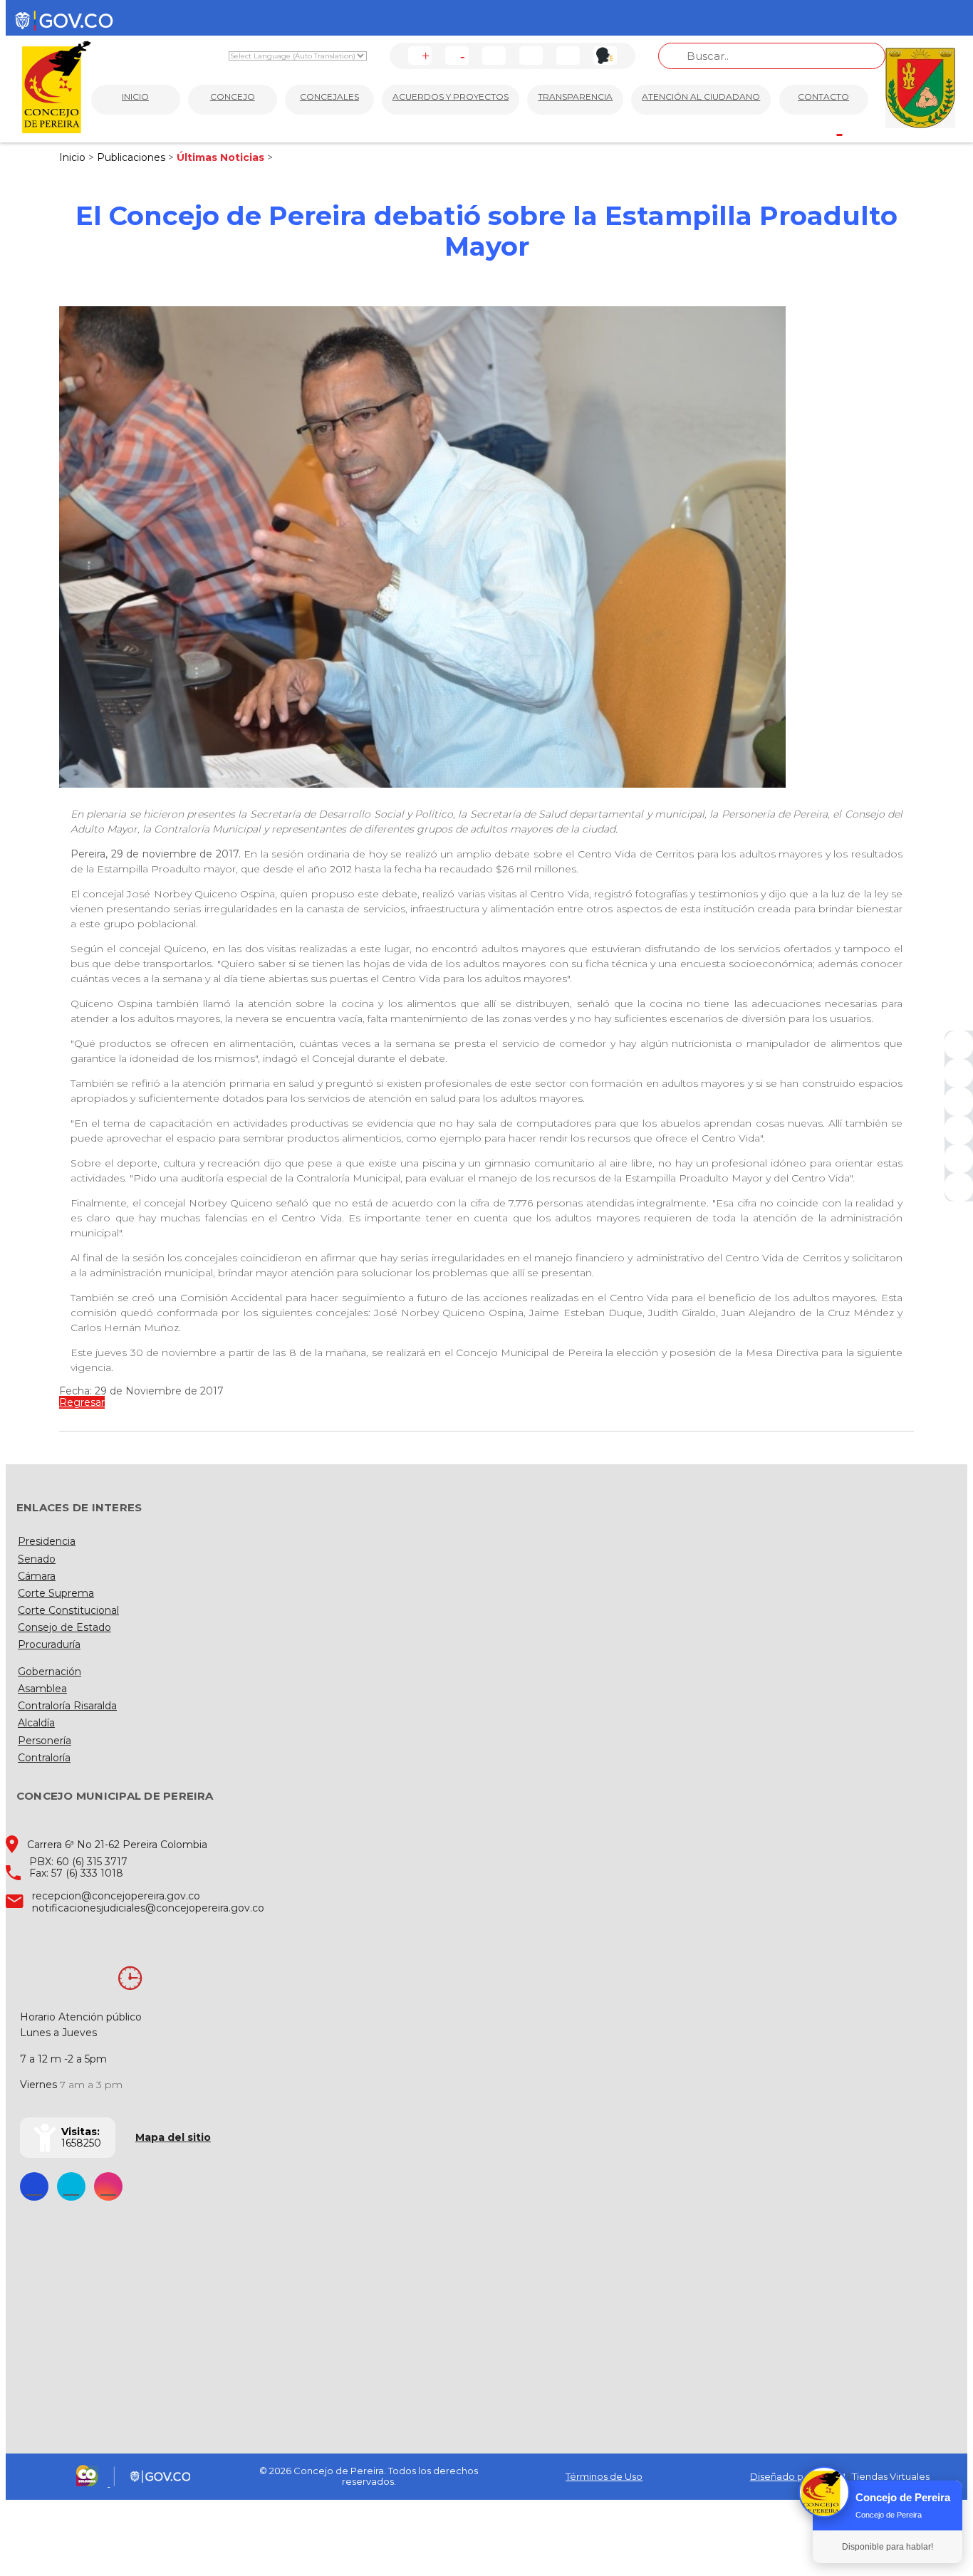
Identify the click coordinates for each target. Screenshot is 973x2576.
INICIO (135, 97)
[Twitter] (959, 1073)
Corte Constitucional (68, 1610)
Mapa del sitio (173, 2137)
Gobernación (50, 1672)
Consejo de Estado (64, 1627)
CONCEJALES (329, 97)
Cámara (37, 1576)
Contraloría (44, 1758)
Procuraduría (49, 1644)
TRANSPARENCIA (575, 97)
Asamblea (42, 1689)
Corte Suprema (56, 1593)
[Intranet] (959, 1187)
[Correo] (959, 1159)
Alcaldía (36, 1723)
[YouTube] (959, 1102)
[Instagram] (959, 1130)
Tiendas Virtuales (891, 2476)
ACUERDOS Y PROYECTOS (451, 97)
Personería (45, 1741)
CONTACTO (823, 97)
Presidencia (47, 1541)
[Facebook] (959, 1045)
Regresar (82, 1402)
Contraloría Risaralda (67, 1706)
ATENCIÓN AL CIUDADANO (701, 97)
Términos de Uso (604, 2476)
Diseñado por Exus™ (798, 2476)
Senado (37, 1559)
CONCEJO (233, 97)
